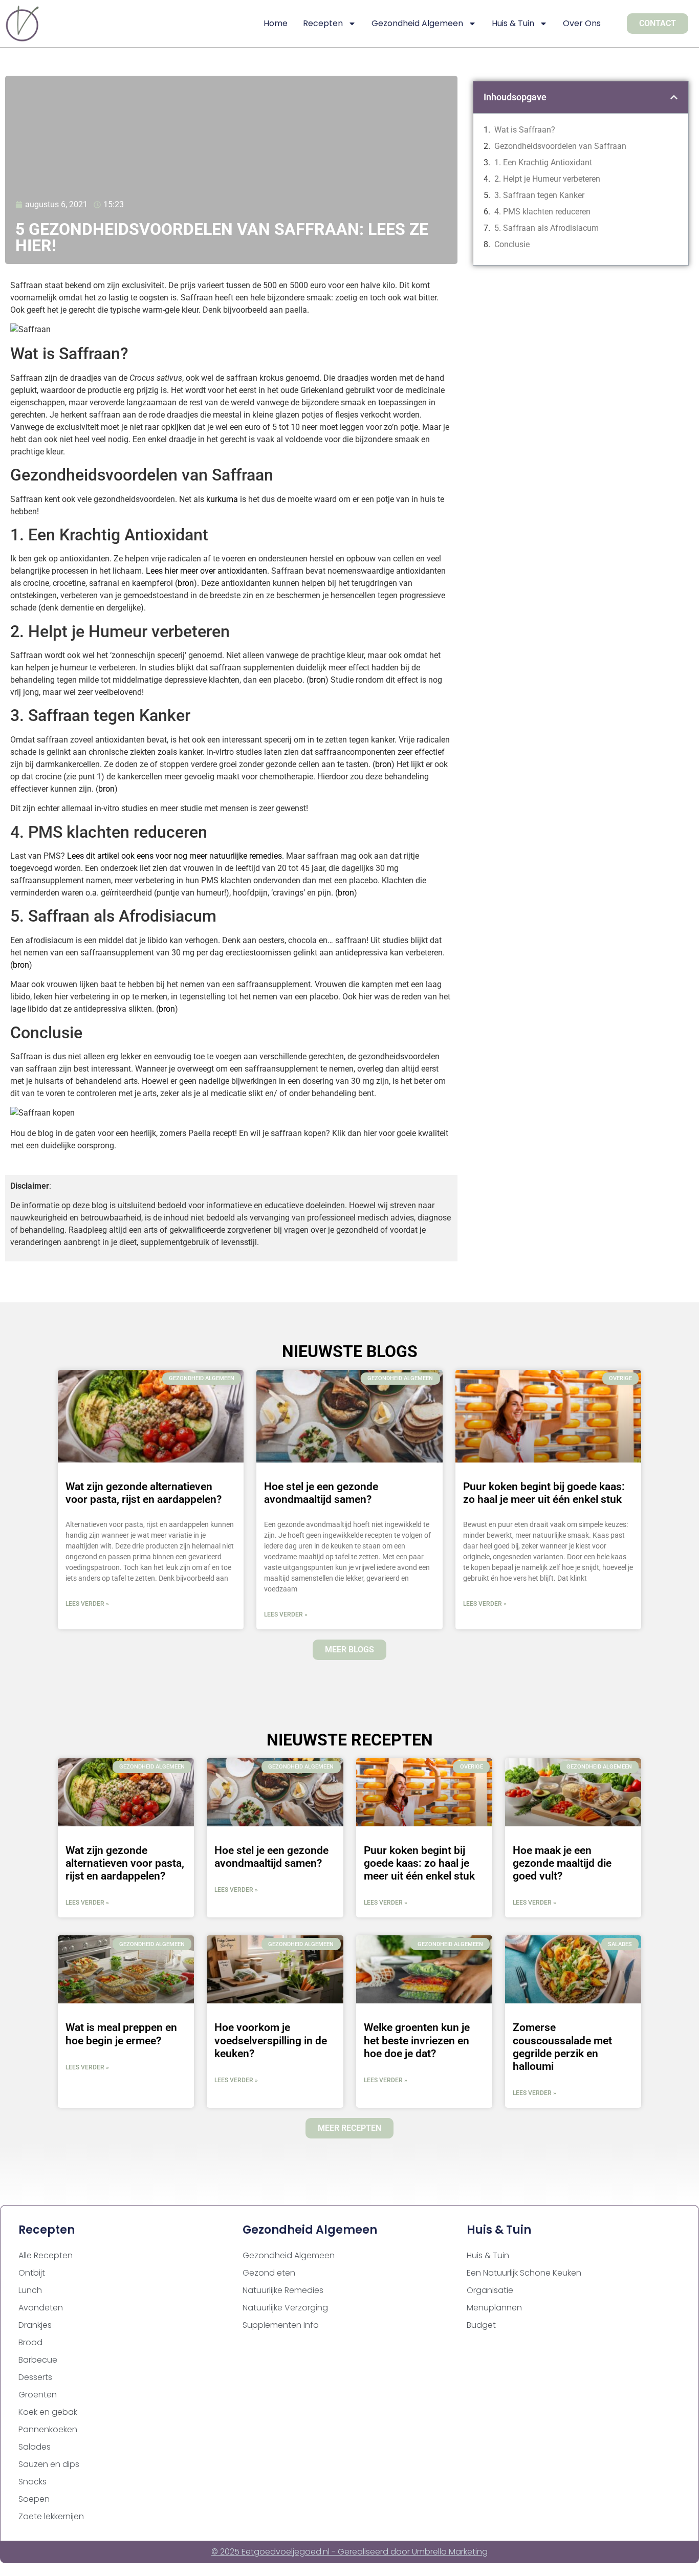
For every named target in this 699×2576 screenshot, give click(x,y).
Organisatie (490, 2290)
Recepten (323, 23)
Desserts (35, 2377)
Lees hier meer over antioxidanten (206, 571)
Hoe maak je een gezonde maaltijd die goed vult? (562, 1863)
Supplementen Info (281, 2325)
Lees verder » (87, 1604)
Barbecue (38, 2360)
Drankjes (35, 2325)
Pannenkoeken (48, 2429)
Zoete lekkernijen (51, 2516)
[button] (674, 97)
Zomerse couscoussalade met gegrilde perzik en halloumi (562, 2047)
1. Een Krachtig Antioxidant (543, 162)
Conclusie (512, 244)
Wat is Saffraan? (525, 130)
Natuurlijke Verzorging (285, 2308)
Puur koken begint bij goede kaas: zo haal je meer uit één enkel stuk (544, 1493)
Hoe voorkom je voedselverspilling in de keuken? (271, 2040)
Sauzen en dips (49, 2464)
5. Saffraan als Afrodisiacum (547, 228)
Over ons (582, 23)
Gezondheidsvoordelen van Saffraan (560, 146)
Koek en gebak (48, 2412)
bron (186, 583)
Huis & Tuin (513, 23)
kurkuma (222, 499)
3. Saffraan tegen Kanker (539, 195)
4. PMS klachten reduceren (542, 212)
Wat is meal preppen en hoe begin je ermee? (121, 2034)
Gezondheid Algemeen (417, 23)
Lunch (30, 2290)
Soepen (34, 2499)
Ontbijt (32, 2273)
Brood (30, 2342)
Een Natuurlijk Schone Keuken (524, 2273)
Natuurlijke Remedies (283, 2290)
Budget (481, 2325)
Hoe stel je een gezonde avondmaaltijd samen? (321, 1493)
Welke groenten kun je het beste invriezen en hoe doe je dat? (417, 2040)
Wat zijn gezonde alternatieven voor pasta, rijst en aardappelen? (144, 1493)
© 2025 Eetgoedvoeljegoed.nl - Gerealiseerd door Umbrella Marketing (349, 2552)
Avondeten (41, 2308)
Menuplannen (494, 2308)
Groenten (38, 2395)
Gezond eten (269, 2273)
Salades (35, 2447)
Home (276, 23)
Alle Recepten (46, 2255)
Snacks (32, 2482)
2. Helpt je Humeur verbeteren (547, 179)
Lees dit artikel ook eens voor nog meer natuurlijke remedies (174, 856)
